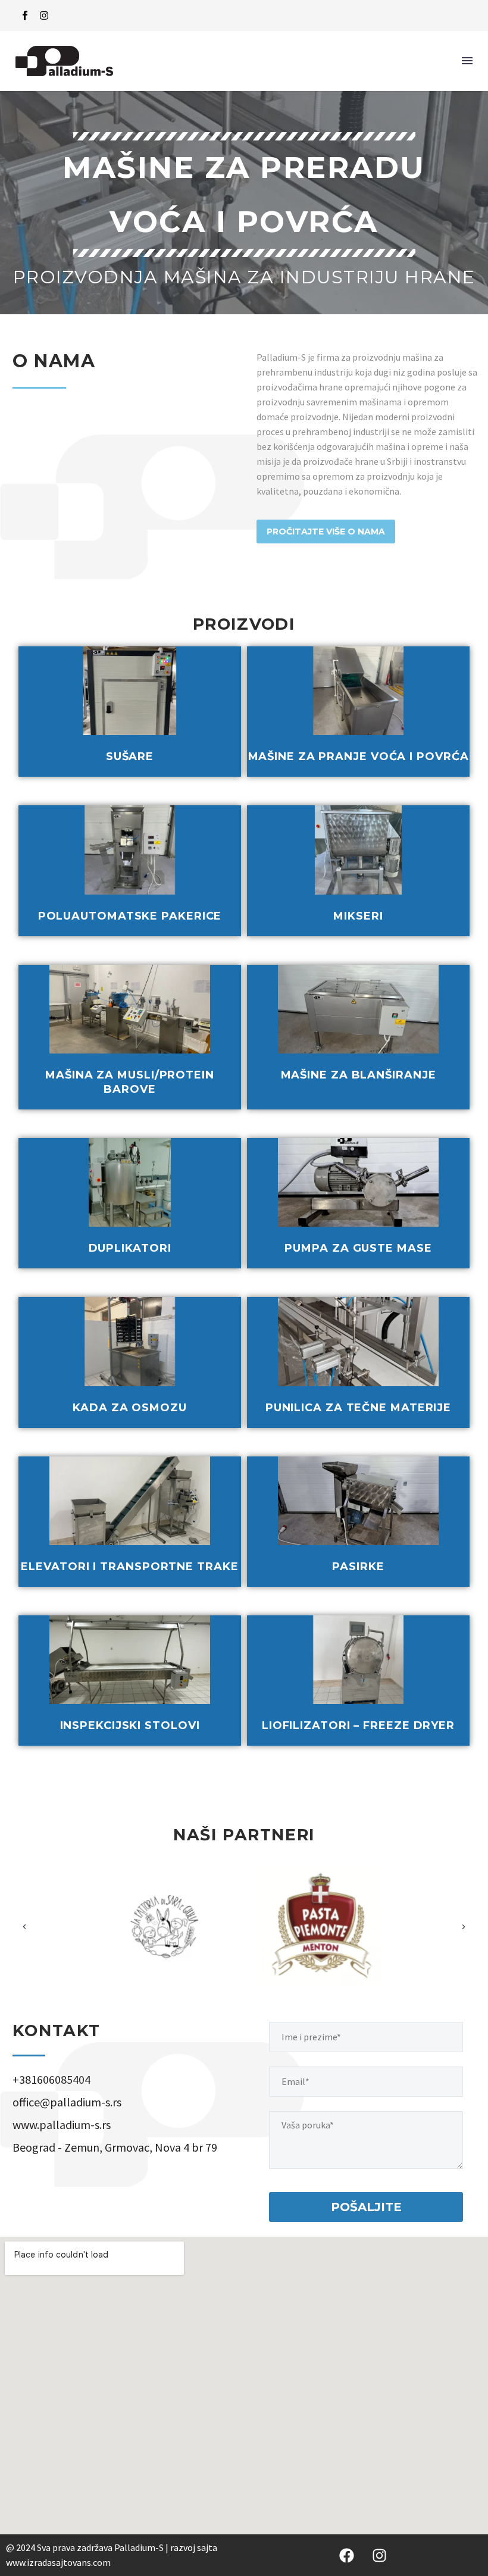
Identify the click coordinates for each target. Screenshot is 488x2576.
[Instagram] (44, 15)
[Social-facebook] (25, 15)
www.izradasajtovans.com (58, 2562)
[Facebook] (347, 2555)
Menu (467, 61)
